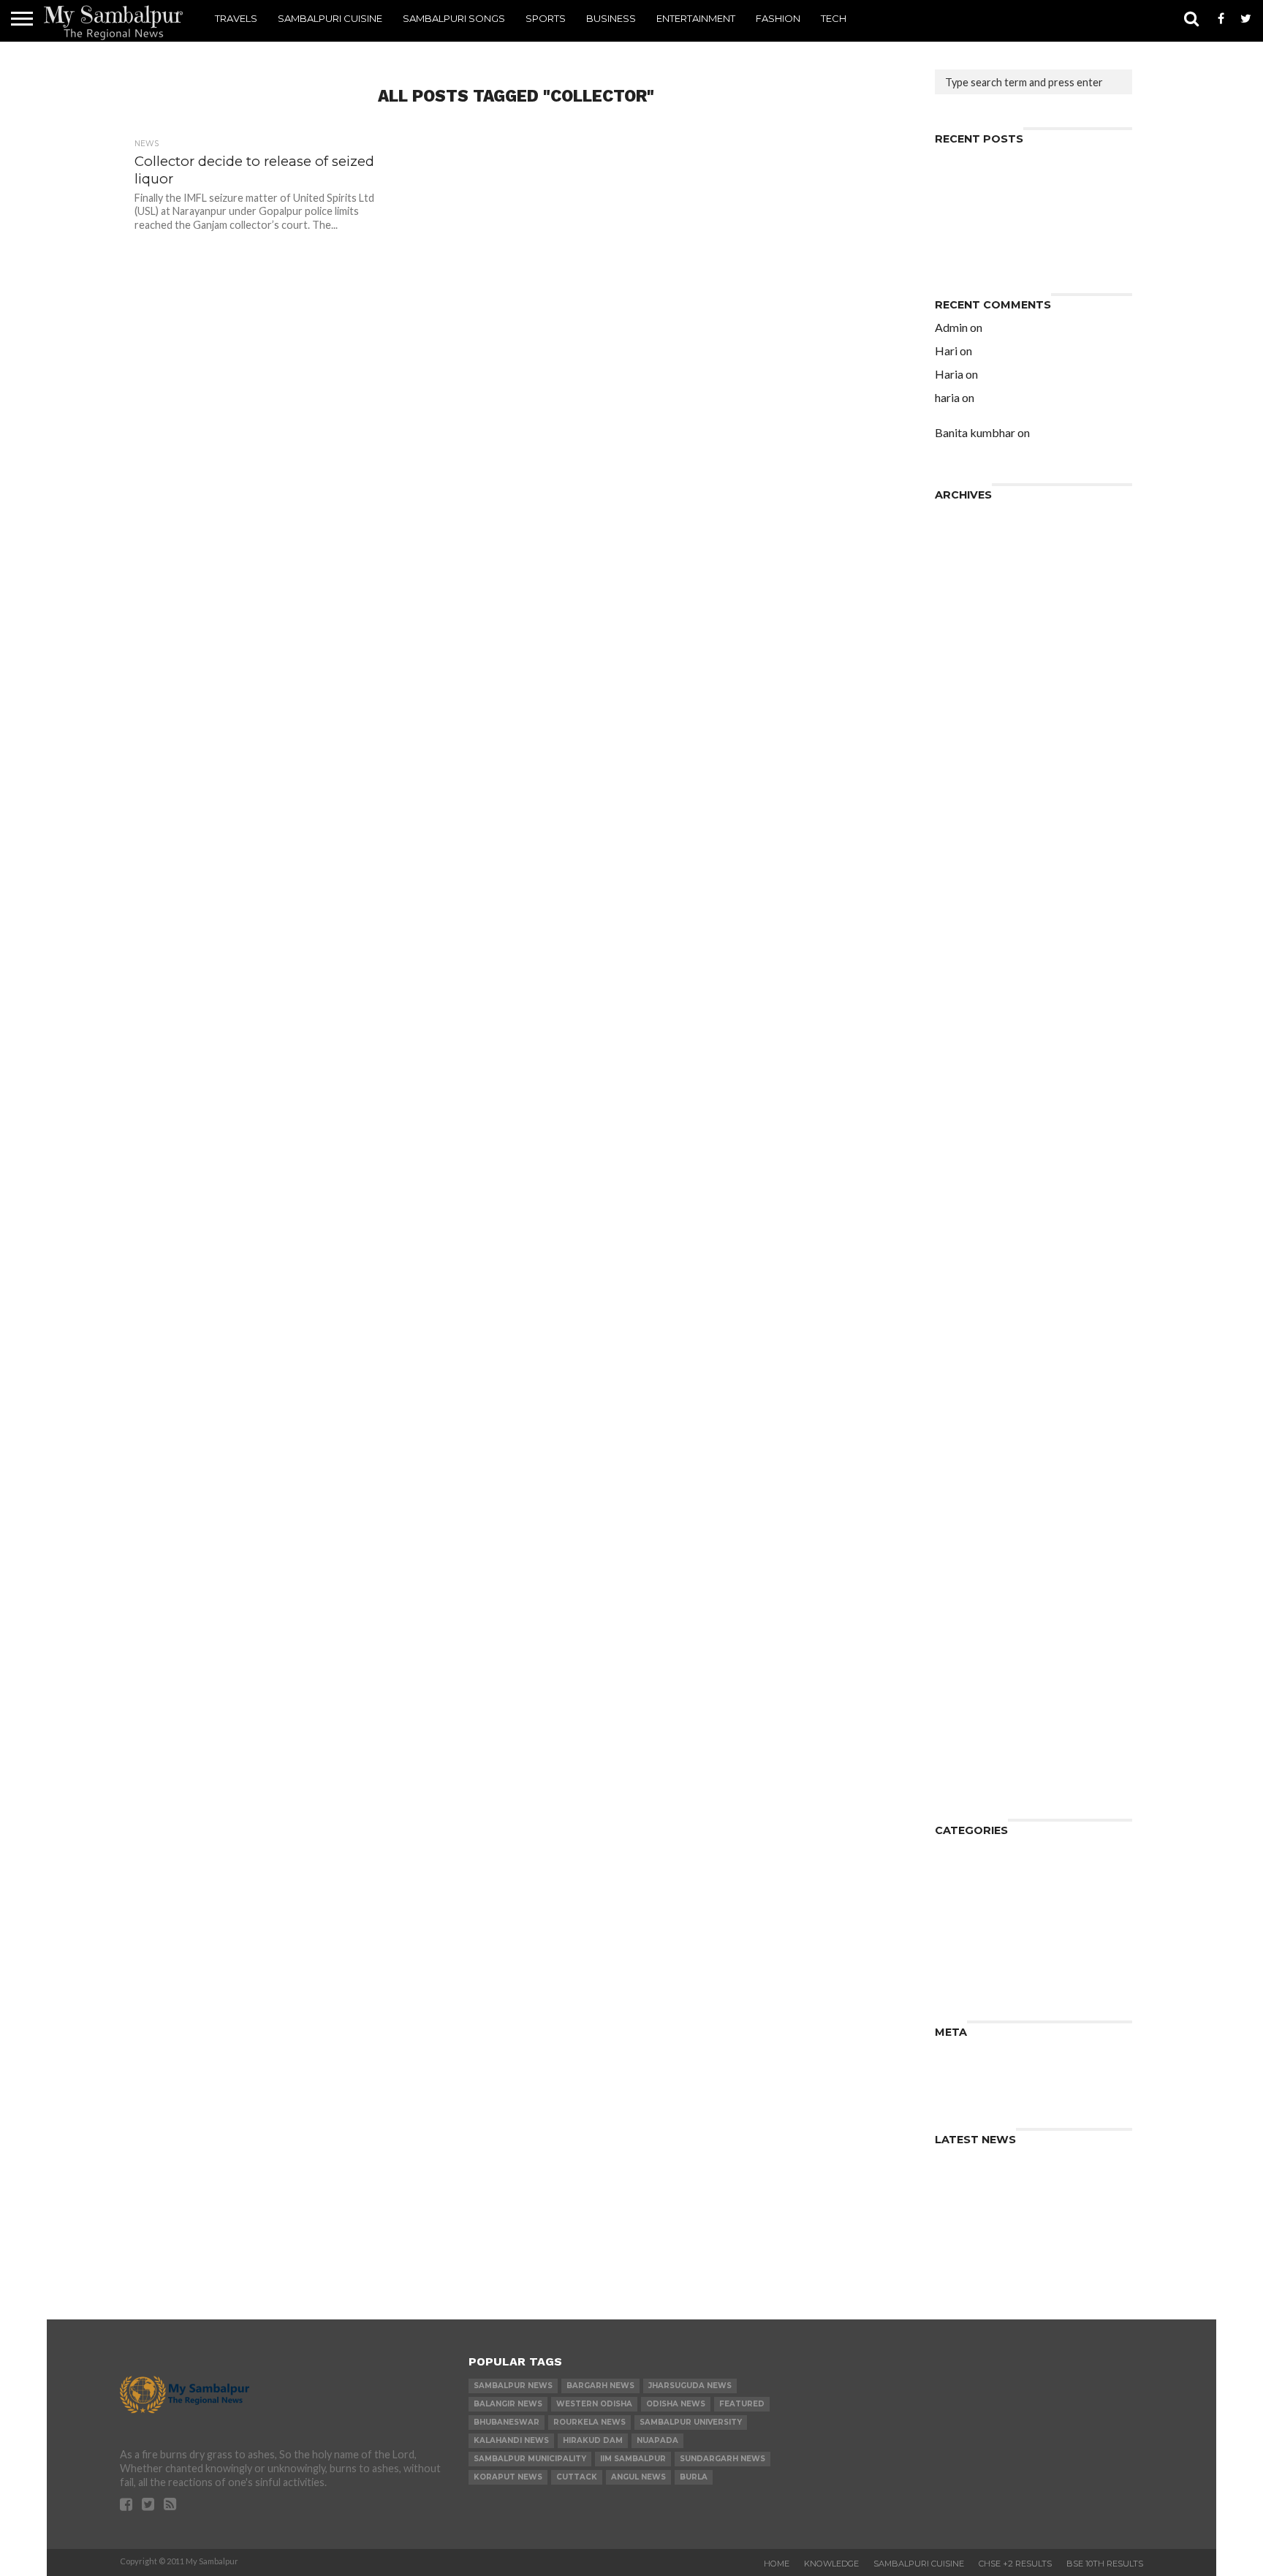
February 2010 (974, 1756)
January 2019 (971, 727)
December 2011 (978, 1639)
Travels (236, 18)
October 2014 (973, 1242)
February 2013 (974, 1475)
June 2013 (962, 1429)
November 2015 (978, 1090)
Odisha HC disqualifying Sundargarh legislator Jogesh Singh (1029, 380)
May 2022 (961, 540)
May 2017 (961, 926)
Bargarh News (600, 2386)
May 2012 (961, 1581)
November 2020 (978, 587)
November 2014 (978, 1230)
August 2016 (968, 1008)
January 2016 (971, 1078)
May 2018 (961, 785)
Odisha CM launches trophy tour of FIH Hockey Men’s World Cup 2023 (1031, 166)
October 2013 (973, 1382)
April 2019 (962, 692)
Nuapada (657, 2440)
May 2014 (961, 1300)
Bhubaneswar (507, 2422)
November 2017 (978, 856)
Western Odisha (594, 2404)
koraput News (508, 2477)
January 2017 (971, 961)
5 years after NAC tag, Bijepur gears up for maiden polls (1024, 333)
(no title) (958, 207)
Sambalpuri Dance (984, 1923)
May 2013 (961, 1440)
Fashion (778, 18)
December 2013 (978, 1359)
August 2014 (968, 1265)
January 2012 (971, 1628)
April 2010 (962, 1745)
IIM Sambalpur (633, 2459)
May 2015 (961, 1160)
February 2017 (974, 949)
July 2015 (960, 1136)
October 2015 (973, 1101)
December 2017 (978, 844)
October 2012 (973, 1522)
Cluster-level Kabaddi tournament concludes (1028, 190)
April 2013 (962, 1452)
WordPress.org (977, 2089)
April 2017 (962, 937)
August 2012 (968, 1546)
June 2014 (962, 1288)
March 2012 (967, 1604)
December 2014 (978, 1218)
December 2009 (978, 1780)
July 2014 (960, 1277)
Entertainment (696, 18)
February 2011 (974, 1698)
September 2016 (980, 996)
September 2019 (980, 657)
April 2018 (962, 797)
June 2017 (962, 914)
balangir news (508, 2404)
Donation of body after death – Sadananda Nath (1020, 225)
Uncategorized (975, 1981)
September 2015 (980, 1113)
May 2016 (961, 1043)
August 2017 (968, 891)
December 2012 (978, 1499)
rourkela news (589, 2422)
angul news (638, 2477)
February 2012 (974, 1616)
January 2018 (971, 832)
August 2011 (968, 1663)
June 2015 (962, 1148)
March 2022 (967, 563)
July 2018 (960, 762)
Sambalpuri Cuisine (330, 18)
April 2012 (962, 1592)
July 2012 (960, 1557)
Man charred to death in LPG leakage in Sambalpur (1012, 248)
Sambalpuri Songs (454, 18)
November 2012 (978, 1511)
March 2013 (967, 1464)
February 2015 (974, 1195)
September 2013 (980, 1394)
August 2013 (968, 1405)
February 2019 (974, 715)
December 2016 (978, 973)
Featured (742, 2404)
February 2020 (974, 633)
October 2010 (973, 1721)
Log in (951, 2054)
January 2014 (971, 1347)
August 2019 (968, 668)
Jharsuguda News (690, 2386)
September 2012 (980, 1534)
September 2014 (980, 1253)
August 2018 (968, 750)
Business (611, 18)
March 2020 (967, 622)
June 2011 (962, 1686)
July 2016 (960, 1019)
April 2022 (962, 552)
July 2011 (960, 1674)
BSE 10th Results (1105, 2564)
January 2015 (971, 1206)
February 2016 (974, 1066)
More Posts (513, 416)
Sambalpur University (691, 2422)
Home (777, 2564)
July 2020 (960, 610)
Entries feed (968, 2065)
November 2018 (978, 739)
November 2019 (978, 645)
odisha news (676, 2404)
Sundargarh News (722, 2459)
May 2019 (961, 680)
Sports (546, 18)
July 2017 (960, 902)
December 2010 (978, 1709)
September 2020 (980, 598)
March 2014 (967, 1323)
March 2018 (967, 809)
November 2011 (978, 1651)
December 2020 (978, 575)
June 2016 (962, 1031)
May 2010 (961, 1733)
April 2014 (962, 1312)
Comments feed (979, 2077)
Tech (834, 18)
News (950, 1899)
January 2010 (971, 1768)
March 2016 (967, 1054)
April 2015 (962, 1171)
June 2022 (962, 528)
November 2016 (978, 984)
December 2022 (978, 516)
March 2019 (967, 704)
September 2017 (980, 879)
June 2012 (962, 1569)
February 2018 (974, 821)
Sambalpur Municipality (530, 2459)
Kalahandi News (511, 2440)
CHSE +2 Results (1015, 2564)
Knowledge (966, 1888)
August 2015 (968, 1125)
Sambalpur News (513, 2386)
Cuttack (577, 2477)
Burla (694, 2477)
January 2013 (971, 1487)
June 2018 (962, 774)
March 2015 (967, 1183)
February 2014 (974, 1335)
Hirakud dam (593, 2440)
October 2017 (973, 867)
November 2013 (978, 1370)
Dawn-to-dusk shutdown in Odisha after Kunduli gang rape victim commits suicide (1029, 409)
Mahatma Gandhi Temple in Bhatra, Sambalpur (1030, 438)
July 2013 (960, 1417)
